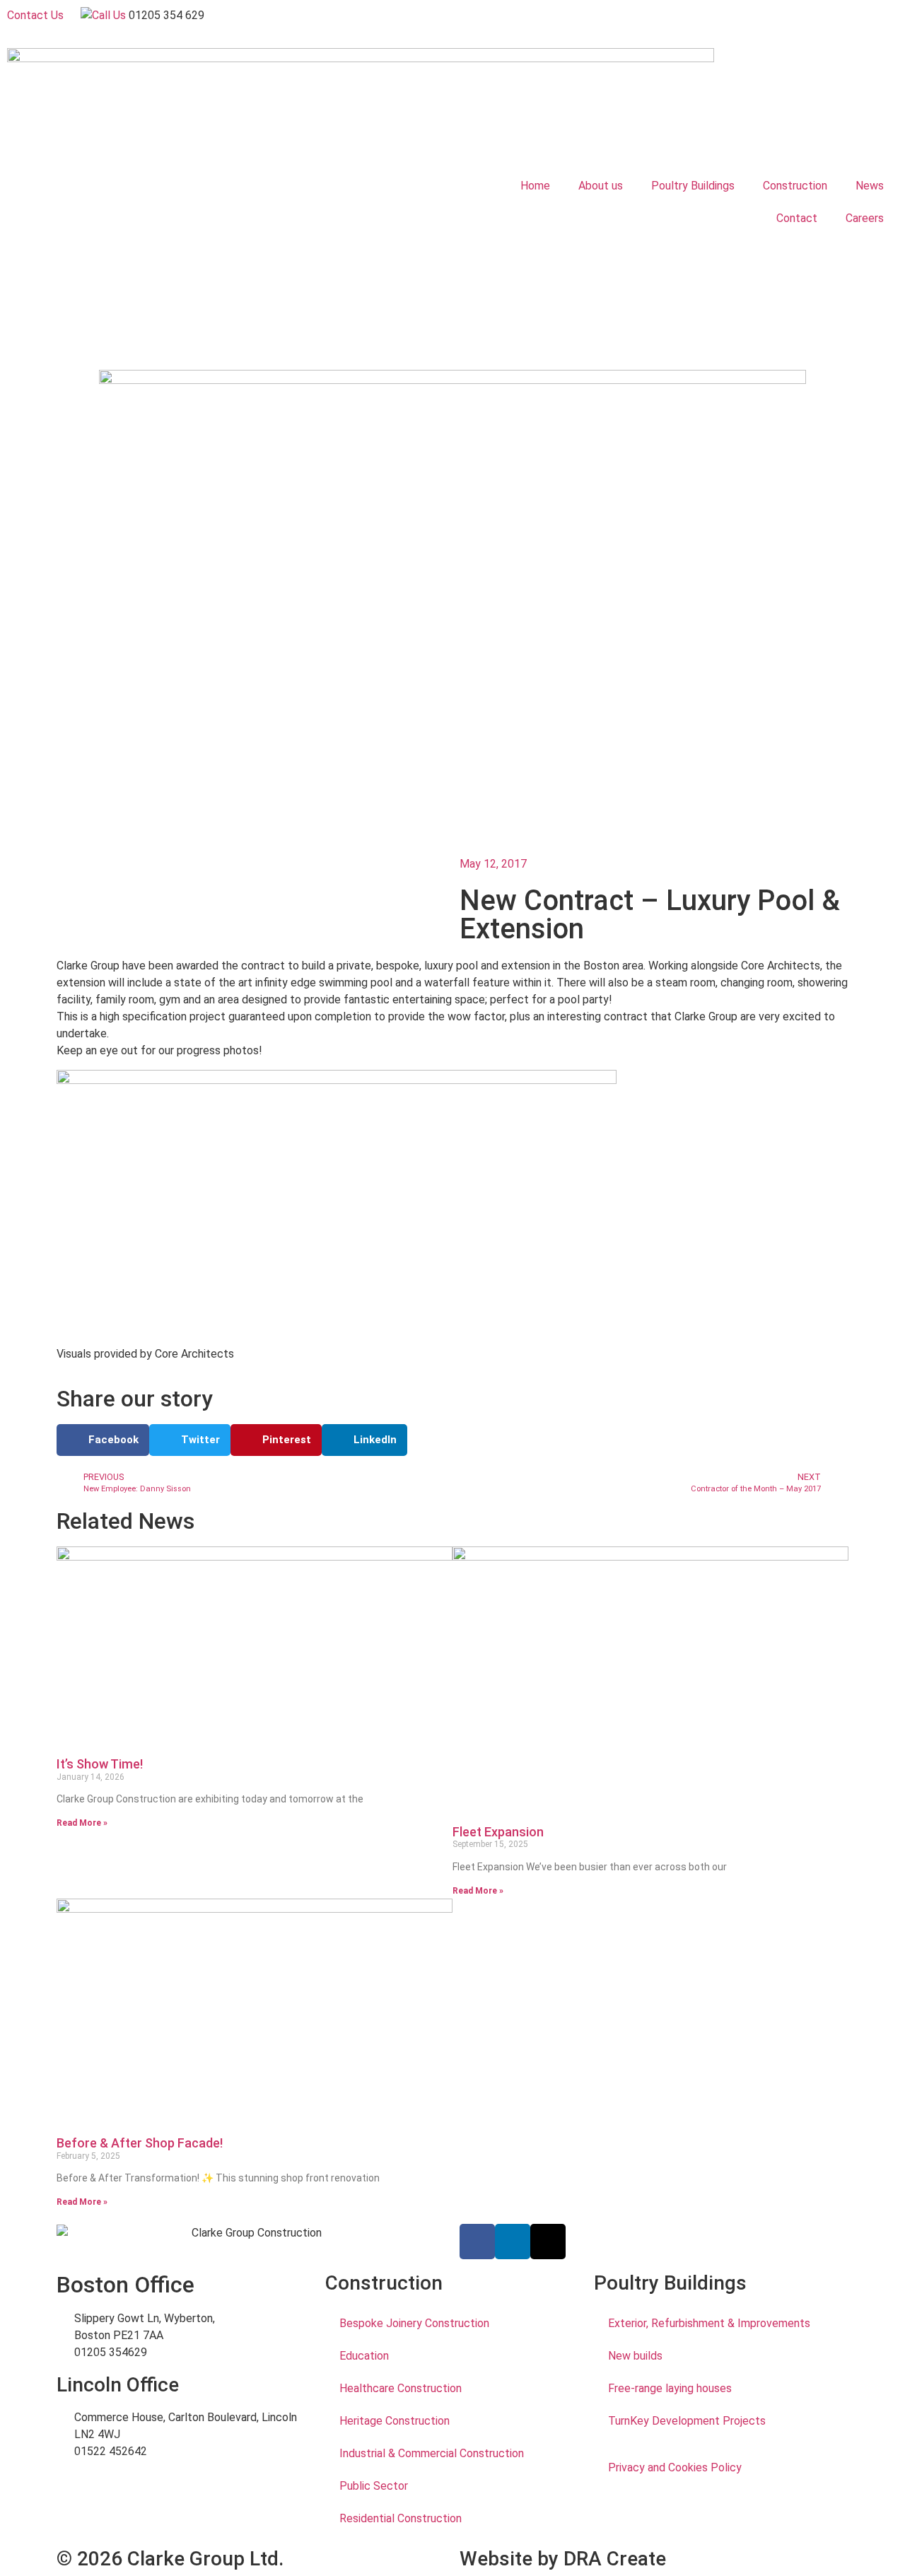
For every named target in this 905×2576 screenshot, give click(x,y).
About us (601, 186)
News (870, 186)
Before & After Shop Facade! (140, 2143)
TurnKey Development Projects (687, 2421)
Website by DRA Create (563, 2559)
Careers (865, 218)
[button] (103, 1440)
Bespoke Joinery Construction (414, 2323)
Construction (795, 186)
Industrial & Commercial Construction (432, 2453)
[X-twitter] (548, 2242)
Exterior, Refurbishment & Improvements (709, 2323)
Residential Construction (401, 2518)
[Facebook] (477, 2242)
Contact (797, 218)
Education (364, 2356)
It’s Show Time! (100, 1764)
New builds (635, 2356)
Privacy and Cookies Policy (675, 2467)
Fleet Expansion (498, 1832)
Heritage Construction (395, 2421)
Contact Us (35, 15)
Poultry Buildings (693, 186)
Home (535, 186)
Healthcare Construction (401, 2388)
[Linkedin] (513, 2242)
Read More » (82, 1823)
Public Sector (374, 2486)
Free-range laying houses (670, 2388)
